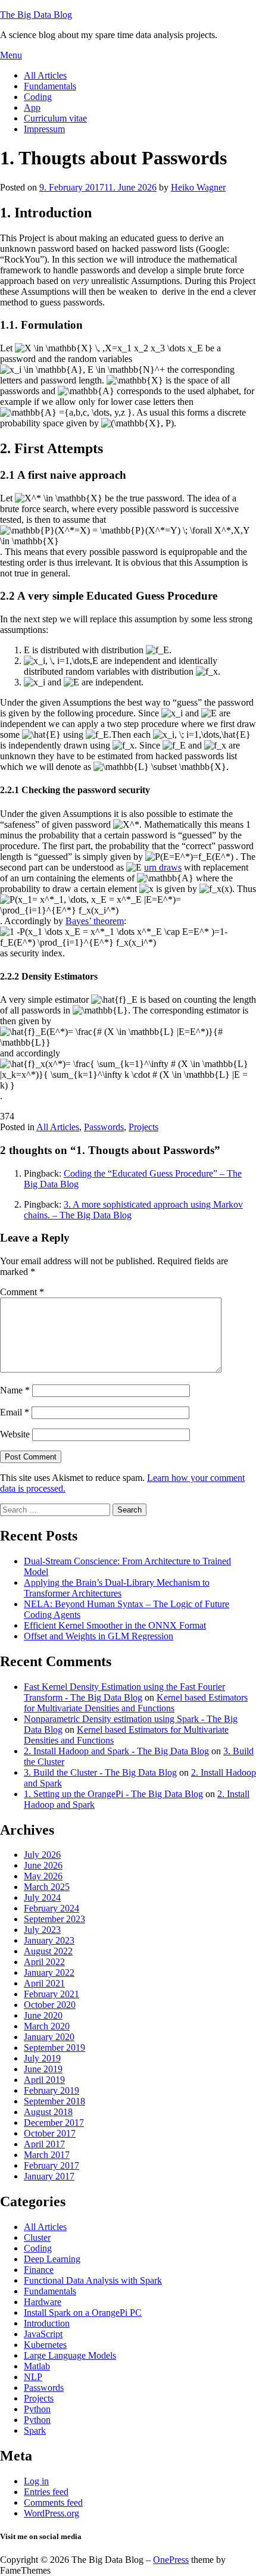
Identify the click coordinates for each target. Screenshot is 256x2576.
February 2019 (51, 2090)
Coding (38, 97)
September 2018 (54, 2101)
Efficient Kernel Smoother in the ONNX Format (115, 1625)
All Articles (45, 75)
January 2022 (49, 1972)
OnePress (171, 2560)
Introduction (47, 2323)
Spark (35, 2430)
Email (15, 1412)
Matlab (37, 2366)
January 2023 (49, 1940)
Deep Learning (52, 2259)
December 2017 (54, 2123)
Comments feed (53, 2502)
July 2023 (42, 1930)
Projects (143, 1127)
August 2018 (48, 2112)
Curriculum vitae (55, 118)
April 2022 (44, 1962)
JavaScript (43, 2334)
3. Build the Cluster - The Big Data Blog (100, 1772)
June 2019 (43, 2069)
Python (37, 2409)
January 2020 (49, 2037)
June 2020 (43, 2015)
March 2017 (47, 2155)
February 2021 (51, 1994)
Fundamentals (50, 86)
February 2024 (51, 1908)
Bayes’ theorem (95, 921)
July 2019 (42, 2058)
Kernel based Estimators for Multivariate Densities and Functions (136, 1703)
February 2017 (51, 2165)
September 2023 (54, 1919)
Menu (11, 55)
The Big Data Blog (36, 15)
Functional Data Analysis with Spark (93, 2280)
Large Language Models (70, 2355)
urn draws (163, 867)
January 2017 (49, 2176)
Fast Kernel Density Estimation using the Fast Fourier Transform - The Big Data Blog (124, 1692)
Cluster (37, 2237)
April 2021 (44, 1983)
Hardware (43, 2302)
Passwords (104, 1127)
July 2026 (42, 1855)
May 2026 (43, 1876)
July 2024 (42, 1897)
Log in (36, 2481)
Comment (22, 1292)
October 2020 (50, 2005)
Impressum (44, 129)
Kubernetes (45, 2345)
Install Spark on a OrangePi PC (83, 2313)
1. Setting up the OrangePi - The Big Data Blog (113, 1794)
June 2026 (43, 1865)
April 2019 (44, 2080)
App (32, 107)
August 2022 (48, 1951)
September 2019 (54, 2048)
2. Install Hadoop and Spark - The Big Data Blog (116, 1751)
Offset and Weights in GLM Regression (99, 1636)
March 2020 (47, 2026)
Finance (39, 2270)
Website (15, 1434)
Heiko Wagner (198, 187)
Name (15, 1390)
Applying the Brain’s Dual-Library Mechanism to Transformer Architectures (117, 1588)
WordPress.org (51, 2513)
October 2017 (50, 2133)
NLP (33, 2377)
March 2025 (47, 1887)
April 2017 (44, 2144)
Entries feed (46, 2492)
